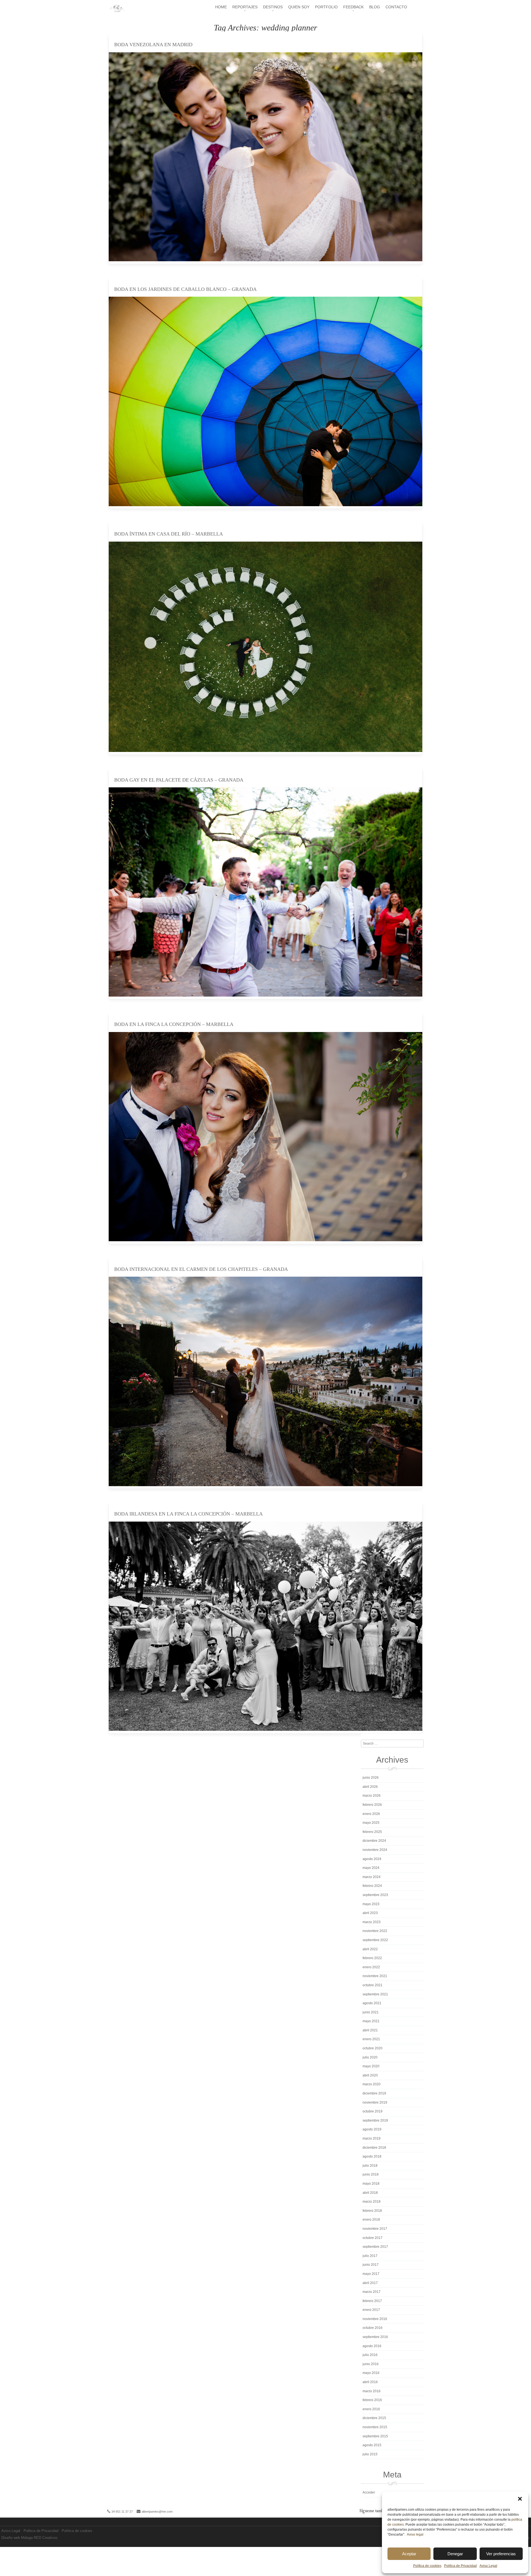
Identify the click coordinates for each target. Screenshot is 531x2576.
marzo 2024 (372, 1877)
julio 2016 (370, 2355)
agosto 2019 (372, 2129)
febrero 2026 (372, 1805)
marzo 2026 (372, 1796)
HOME (221, 7)
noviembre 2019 (375, 2102)
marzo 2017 (372, 2292)
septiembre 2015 (375, 2436)
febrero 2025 (372, 1832)
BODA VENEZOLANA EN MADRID (153, 45)
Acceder (369, 2492)
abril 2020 (370, 2075)
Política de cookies (427, 2566)
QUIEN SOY (299, 7)
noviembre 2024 (375, 1850)
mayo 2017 (371, 2274)
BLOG (375, 7)
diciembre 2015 (374, 2418)
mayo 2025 (371, 1823)
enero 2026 (371, 1814)
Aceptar (409, 2554)
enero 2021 (371, 2039)
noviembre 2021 (375, 1976)
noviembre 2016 (375, 2319)
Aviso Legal (488, 2566)
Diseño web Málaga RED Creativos (29, 2538)
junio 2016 (371, 2364)
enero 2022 (371, 1967)
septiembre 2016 (375, 2337)
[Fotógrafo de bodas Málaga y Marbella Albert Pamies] (117, 11)
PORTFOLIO (326, 7)
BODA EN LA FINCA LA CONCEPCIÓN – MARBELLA (174, 1024)
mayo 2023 (371, 1904)
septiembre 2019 (375, 2120)
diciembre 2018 (374, 2148)
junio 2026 (371, 1778)
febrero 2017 (372, 2301)
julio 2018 (370, 2166)
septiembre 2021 (375, 1994)
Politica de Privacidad (460, 2566)
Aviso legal (415, 2534)
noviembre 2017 (375, 2229)
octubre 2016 (373, 2328)
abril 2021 (370, 2030)
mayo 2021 (371, 2021)
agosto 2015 (372, 2445)
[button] (520, 2499)
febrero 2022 (372, 1958)
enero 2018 (371, 2220)
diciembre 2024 (374, 1841)
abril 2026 (370, 1787)
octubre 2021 (373, 1985)
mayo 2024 (371, 1868)
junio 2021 (371, 2012)
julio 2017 (370, 2256)
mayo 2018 (371, 2184)
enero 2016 (371, 2409)
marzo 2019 (372, 2138)
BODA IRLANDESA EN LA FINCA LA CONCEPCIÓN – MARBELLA (188, 1514)
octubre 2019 (373, 2111)
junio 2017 (371, 2265)
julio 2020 (370, 2057)
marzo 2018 (372, 2202)
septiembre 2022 (375, 1940)
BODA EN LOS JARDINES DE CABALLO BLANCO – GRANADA (185, 289)
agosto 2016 (372, 2346)
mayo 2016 (371, 2373)
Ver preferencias (501, 2554)
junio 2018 (371, 2174)
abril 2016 (370, 2382)
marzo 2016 (372, 2391)
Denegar (455, 2554)
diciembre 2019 (374, 2093)
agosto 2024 (372, 1859)
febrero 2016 (372, 2400)
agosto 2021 (372, 2003)
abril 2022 (370, 1949)
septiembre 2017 (375, 2247)
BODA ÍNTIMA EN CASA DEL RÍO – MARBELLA (169, 534)
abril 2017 (370, 2283)
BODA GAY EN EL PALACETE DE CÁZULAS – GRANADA (179, 780)
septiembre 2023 (375, 1895)
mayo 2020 (371, 2066)
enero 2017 (371, 2310)
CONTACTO (396, 7)
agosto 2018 (372, 2156)
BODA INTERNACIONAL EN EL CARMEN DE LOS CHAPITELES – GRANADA (201, 1269)
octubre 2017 (373, 2238)
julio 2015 (370, 2454)
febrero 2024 (372, 1886)
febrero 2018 (372, 2211)
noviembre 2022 (375, 1931)
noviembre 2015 (375, 2427)
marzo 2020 (372, 2084)
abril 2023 (370, 1913)
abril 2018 (370, 2193)
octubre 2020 (373, 2048)
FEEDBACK (353, 7)
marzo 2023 (372, 1922)
